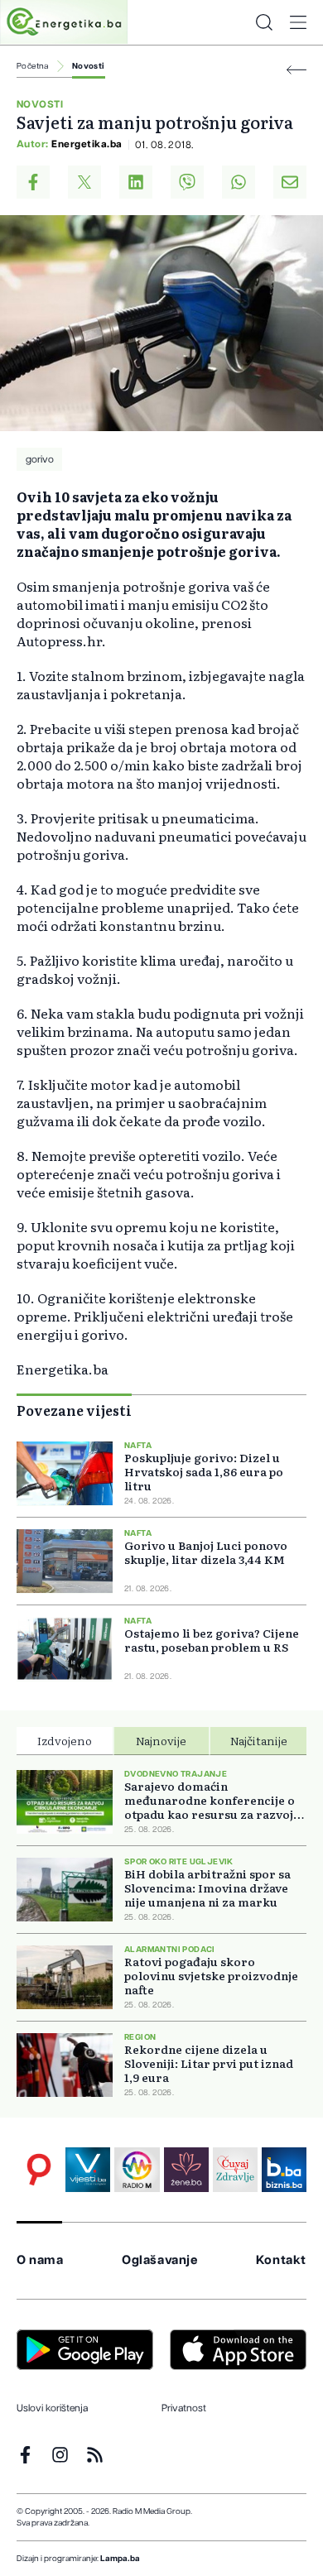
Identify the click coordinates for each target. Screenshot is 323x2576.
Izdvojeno (65, 1740)
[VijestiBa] (88, 2170)
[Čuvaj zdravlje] (235, 2170)
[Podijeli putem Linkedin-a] (136, 182)
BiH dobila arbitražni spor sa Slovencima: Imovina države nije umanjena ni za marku (207, 1888)
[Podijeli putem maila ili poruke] (290, 182)
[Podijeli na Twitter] (84, 182)
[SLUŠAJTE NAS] (137, 2170)
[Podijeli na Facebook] (33, 182)
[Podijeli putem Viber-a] (187, 182)
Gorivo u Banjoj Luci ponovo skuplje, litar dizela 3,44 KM (206, 1552)
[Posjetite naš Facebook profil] (25, 2455)
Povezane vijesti (74, 1410)
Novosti (89, 66)
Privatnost (184, 2408)
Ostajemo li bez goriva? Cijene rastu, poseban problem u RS (212, 1640)
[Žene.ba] (186, 2170)
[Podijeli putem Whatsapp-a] (239, 182)
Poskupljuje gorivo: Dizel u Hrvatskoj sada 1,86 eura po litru (204, 1472)
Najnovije (161, 1740)
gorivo (40, 459)
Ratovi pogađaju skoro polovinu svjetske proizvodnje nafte (211, 1976)
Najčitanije (259, 1740)
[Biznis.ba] (284, 2170)
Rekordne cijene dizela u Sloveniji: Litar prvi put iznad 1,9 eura (209, 2063)
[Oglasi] (39, 2170)
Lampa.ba (120, 2559)
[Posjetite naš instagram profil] (60, 2455)
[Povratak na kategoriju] (296, 70)
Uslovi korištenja (52, 2408)
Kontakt (281, 2260)
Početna (33, 66)
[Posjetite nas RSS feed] (95, 2455)
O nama (40, 2260)
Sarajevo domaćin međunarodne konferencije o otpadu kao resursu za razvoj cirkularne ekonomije (210, 1800)
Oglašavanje (160, 2260)
